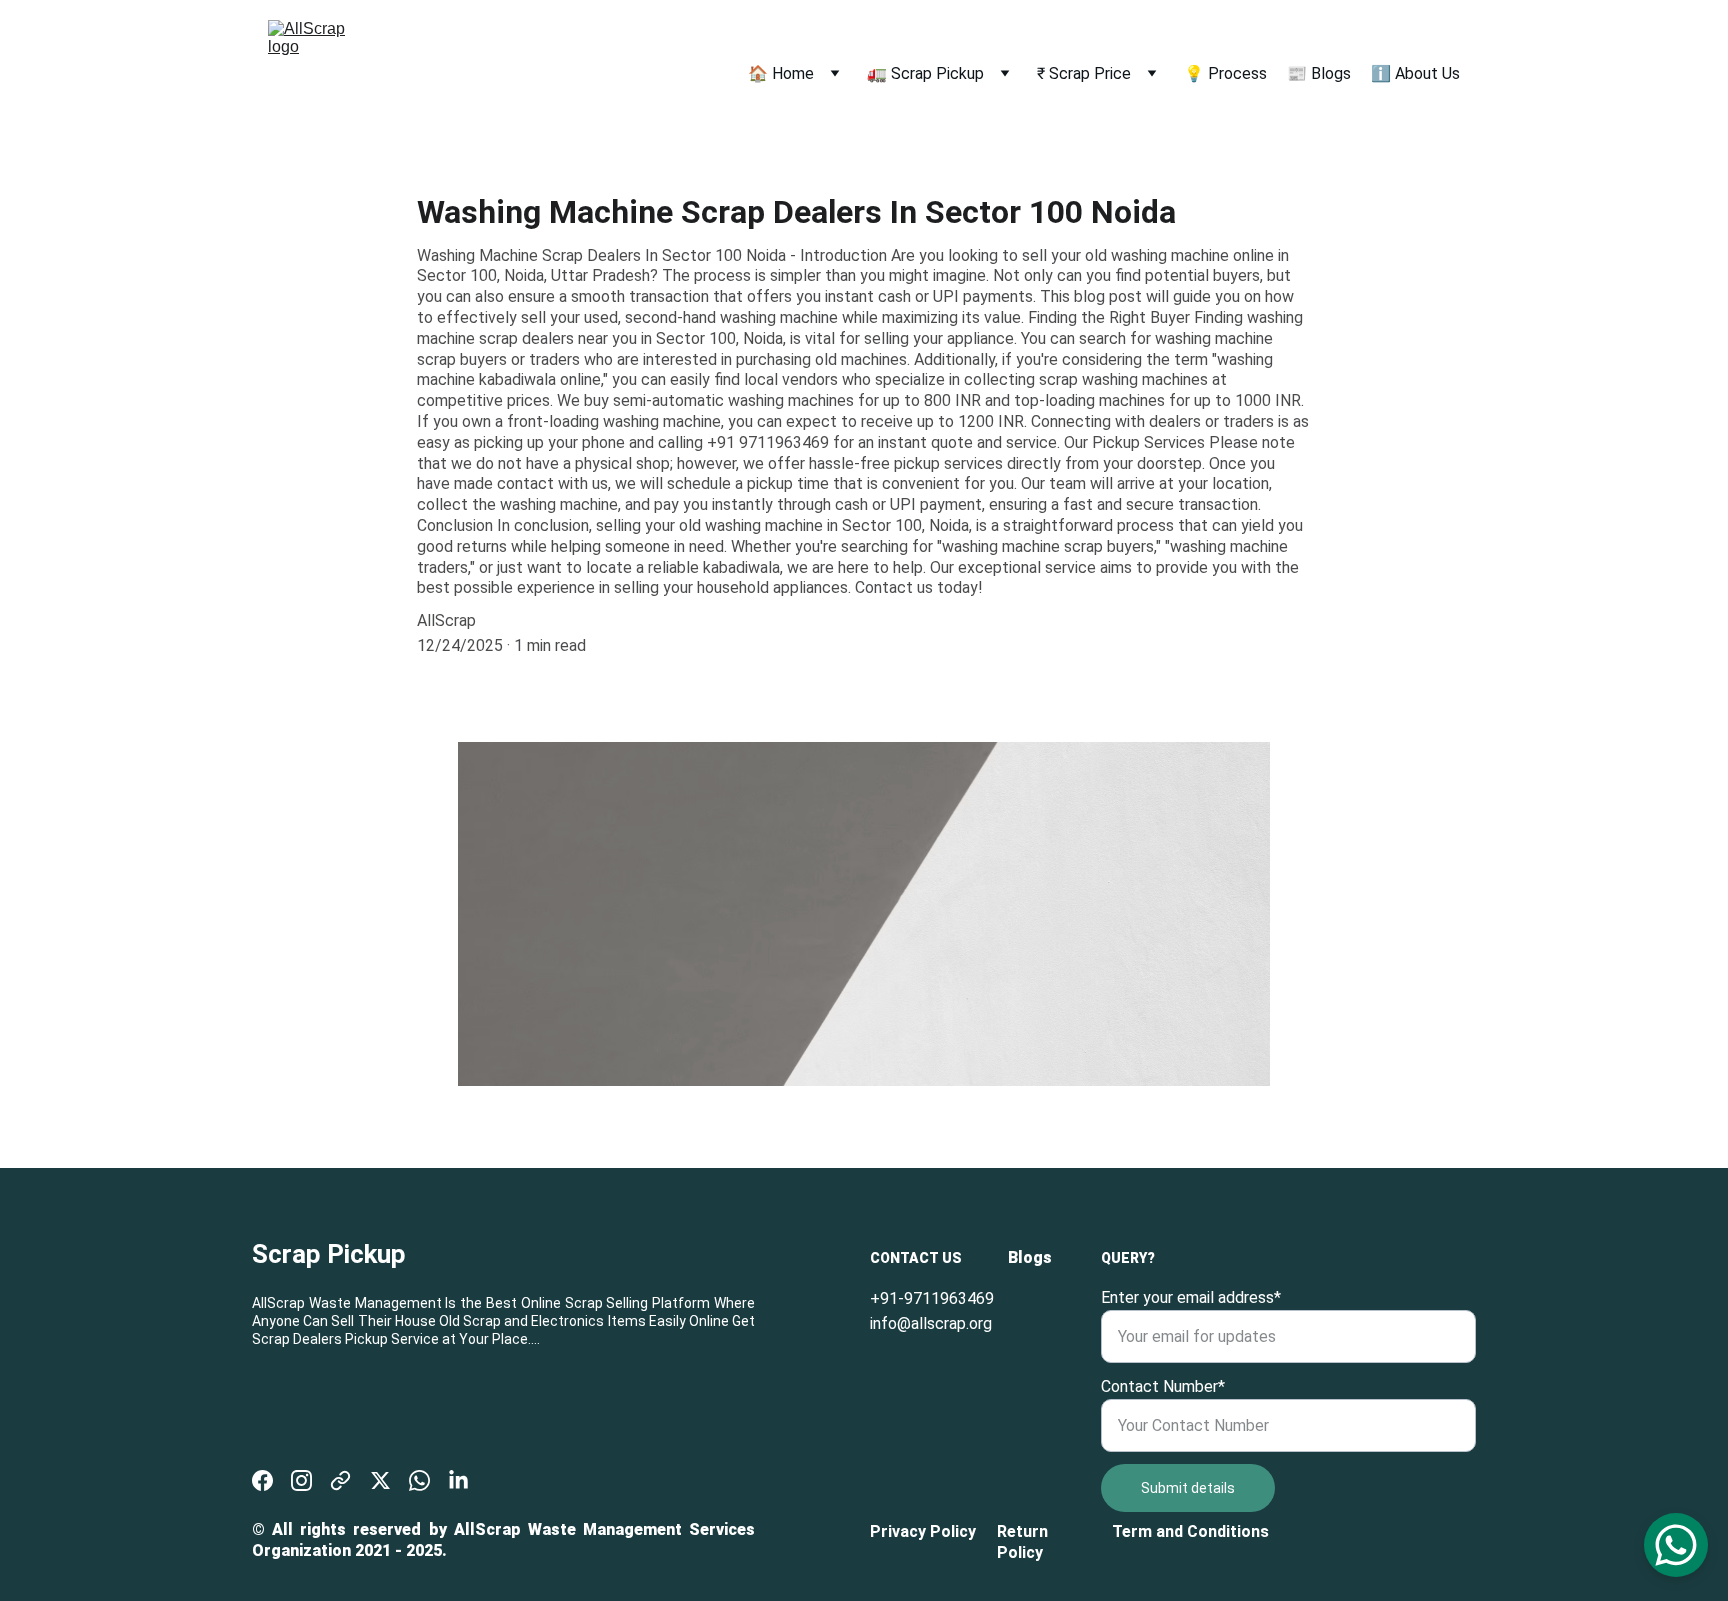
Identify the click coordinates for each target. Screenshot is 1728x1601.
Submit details (1188, 1488)
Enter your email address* (1191, 1297)
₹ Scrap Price (1084, 73)
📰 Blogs (1319, 73)
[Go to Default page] (340, 1480)
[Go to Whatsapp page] (419, 1480)
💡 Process (1225, 73)
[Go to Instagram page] (301, 1480)
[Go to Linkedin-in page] (458, 1480)
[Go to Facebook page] (262, 1480)
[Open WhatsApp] (1676, 1545)
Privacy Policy (923, 1531)
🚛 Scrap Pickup (925, 73)
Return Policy (1024, 1542)
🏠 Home (781, 73)
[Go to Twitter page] (380, 1480)
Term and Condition (1186, 1531)
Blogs (1030, 1257)
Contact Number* (1163, 1386)
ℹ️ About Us (1415, 73)
